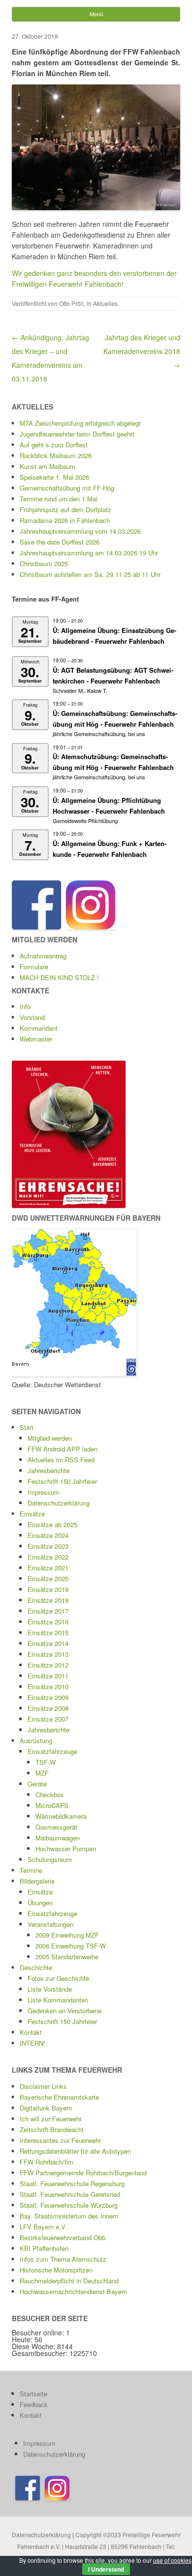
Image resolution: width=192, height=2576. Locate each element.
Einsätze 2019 (48, 1589)
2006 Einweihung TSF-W (71, 1946)
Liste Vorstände (50, 1989)
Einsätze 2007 (48, 1719)
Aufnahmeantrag (43, 956)
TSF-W (46, 1762)
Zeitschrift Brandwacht (52, 2129)
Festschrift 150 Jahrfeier (62, 1481)
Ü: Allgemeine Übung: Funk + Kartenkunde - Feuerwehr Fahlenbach (110, 849)
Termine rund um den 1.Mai (59, 499)
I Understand (106, 2569)
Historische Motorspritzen (56, 2270)
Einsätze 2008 (48, 1708)
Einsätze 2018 (48, 1600)
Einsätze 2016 (48, 1622)
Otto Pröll (71, 303)
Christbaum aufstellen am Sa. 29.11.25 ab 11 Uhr (90, 574)
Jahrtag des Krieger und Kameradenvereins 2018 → (142, 351)
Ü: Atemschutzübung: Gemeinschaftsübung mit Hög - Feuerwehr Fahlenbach (113, 762)
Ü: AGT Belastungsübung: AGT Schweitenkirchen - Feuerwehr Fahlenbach (113, 675)
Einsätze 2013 (48, 1654)
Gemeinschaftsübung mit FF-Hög (67, 488)
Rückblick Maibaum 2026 (56, 455)
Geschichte (36, 1967)
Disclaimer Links (43, 2086)
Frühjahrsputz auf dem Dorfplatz (65, 509)
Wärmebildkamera (61, 1816)
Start (27, 1427)
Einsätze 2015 (48, 1632)
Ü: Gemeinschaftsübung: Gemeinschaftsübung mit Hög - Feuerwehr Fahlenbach (115, 719)
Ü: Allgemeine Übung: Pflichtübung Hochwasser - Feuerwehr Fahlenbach (109, 806)
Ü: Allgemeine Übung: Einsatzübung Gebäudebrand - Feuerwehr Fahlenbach (114, 636)
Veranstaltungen (50, 1924)
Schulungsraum (50, 1859)
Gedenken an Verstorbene (64, 2011)
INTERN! (32, 2043)
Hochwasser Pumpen (66, 1849)
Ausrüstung (36, 1740)
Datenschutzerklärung (59, 1503)
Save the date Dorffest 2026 (60, 542)
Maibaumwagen (58, 1838)
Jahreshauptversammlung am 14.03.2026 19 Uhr (89, 553)
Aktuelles (105, 303)
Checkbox (50, 1795)
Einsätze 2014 (48, 1643)
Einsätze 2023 (48, 1546)
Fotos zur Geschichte (58, 1978)
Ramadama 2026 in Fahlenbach (65, 520)
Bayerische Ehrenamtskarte (59, 2097)
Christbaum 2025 (44, 563)
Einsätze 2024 (48, 1535)
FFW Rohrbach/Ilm (47, 2162)
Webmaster (36, 1039)
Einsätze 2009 (48, 1697)
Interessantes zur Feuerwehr (60, 2140)
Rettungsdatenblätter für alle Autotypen (75, 2151)
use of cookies (172, 2560)
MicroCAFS (52, 1805)
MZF (42, 1773)
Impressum (44, 1492)
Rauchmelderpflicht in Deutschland (69, 2281)
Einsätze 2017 (48, 1611)
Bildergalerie (37, 1881)
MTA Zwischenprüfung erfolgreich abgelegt (80, 423)
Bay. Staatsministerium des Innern (69, 2216)
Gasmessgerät (56, 1827)
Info (25, 1006)
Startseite (33, 2394)
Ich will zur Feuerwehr (51, 2119)
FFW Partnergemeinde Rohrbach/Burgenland (83, 2173)
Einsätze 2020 (48, 1578)
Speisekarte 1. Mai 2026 (54, 477)
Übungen (40, 1903)
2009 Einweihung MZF (67, 1935)
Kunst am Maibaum (48, 466)
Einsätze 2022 (48, 1557)
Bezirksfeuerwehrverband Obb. (64, 2237)
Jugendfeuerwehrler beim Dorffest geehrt (77, 434)
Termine (31, 1870)
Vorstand (32, 1017)
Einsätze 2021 (48, 1568)
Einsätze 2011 (48, 1676)
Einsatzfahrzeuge (52, 1751)
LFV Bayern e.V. (43, 2227)
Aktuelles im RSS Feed (61, 1460)
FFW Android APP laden (63, 1449)
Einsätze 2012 (48, 1665)
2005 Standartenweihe (67, 1957)
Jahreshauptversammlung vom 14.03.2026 (80, 531)
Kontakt (31, 2032)
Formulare (34, 967)
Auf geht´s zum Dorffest (54, 445)
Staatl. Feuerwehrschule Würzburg (69, 2205)
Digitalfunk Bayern (46, 2108)
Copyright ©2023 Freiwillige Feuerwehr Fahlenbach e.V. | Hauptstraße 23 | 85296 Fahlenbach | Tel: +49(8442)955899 (99, 2546)
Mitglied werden (50, 1438)
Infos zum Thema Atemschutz (63, 2259)
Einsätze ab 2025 (52, 1524)
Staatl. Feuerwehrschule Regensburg (72, 2183)
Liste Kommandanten (58, 2000)
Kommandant (39, 1028)
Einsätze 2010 (48, 1686)
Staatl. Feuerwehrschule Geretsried (70, 2194)
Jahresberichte (48, 1470)
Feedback (34, 2404)
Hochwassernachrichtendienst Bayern (73, 2291)
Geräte (37, 1784)
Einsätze (32, 1514)
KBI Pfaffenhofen (44, 2248)
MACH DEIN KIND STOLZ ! (59, 977)
